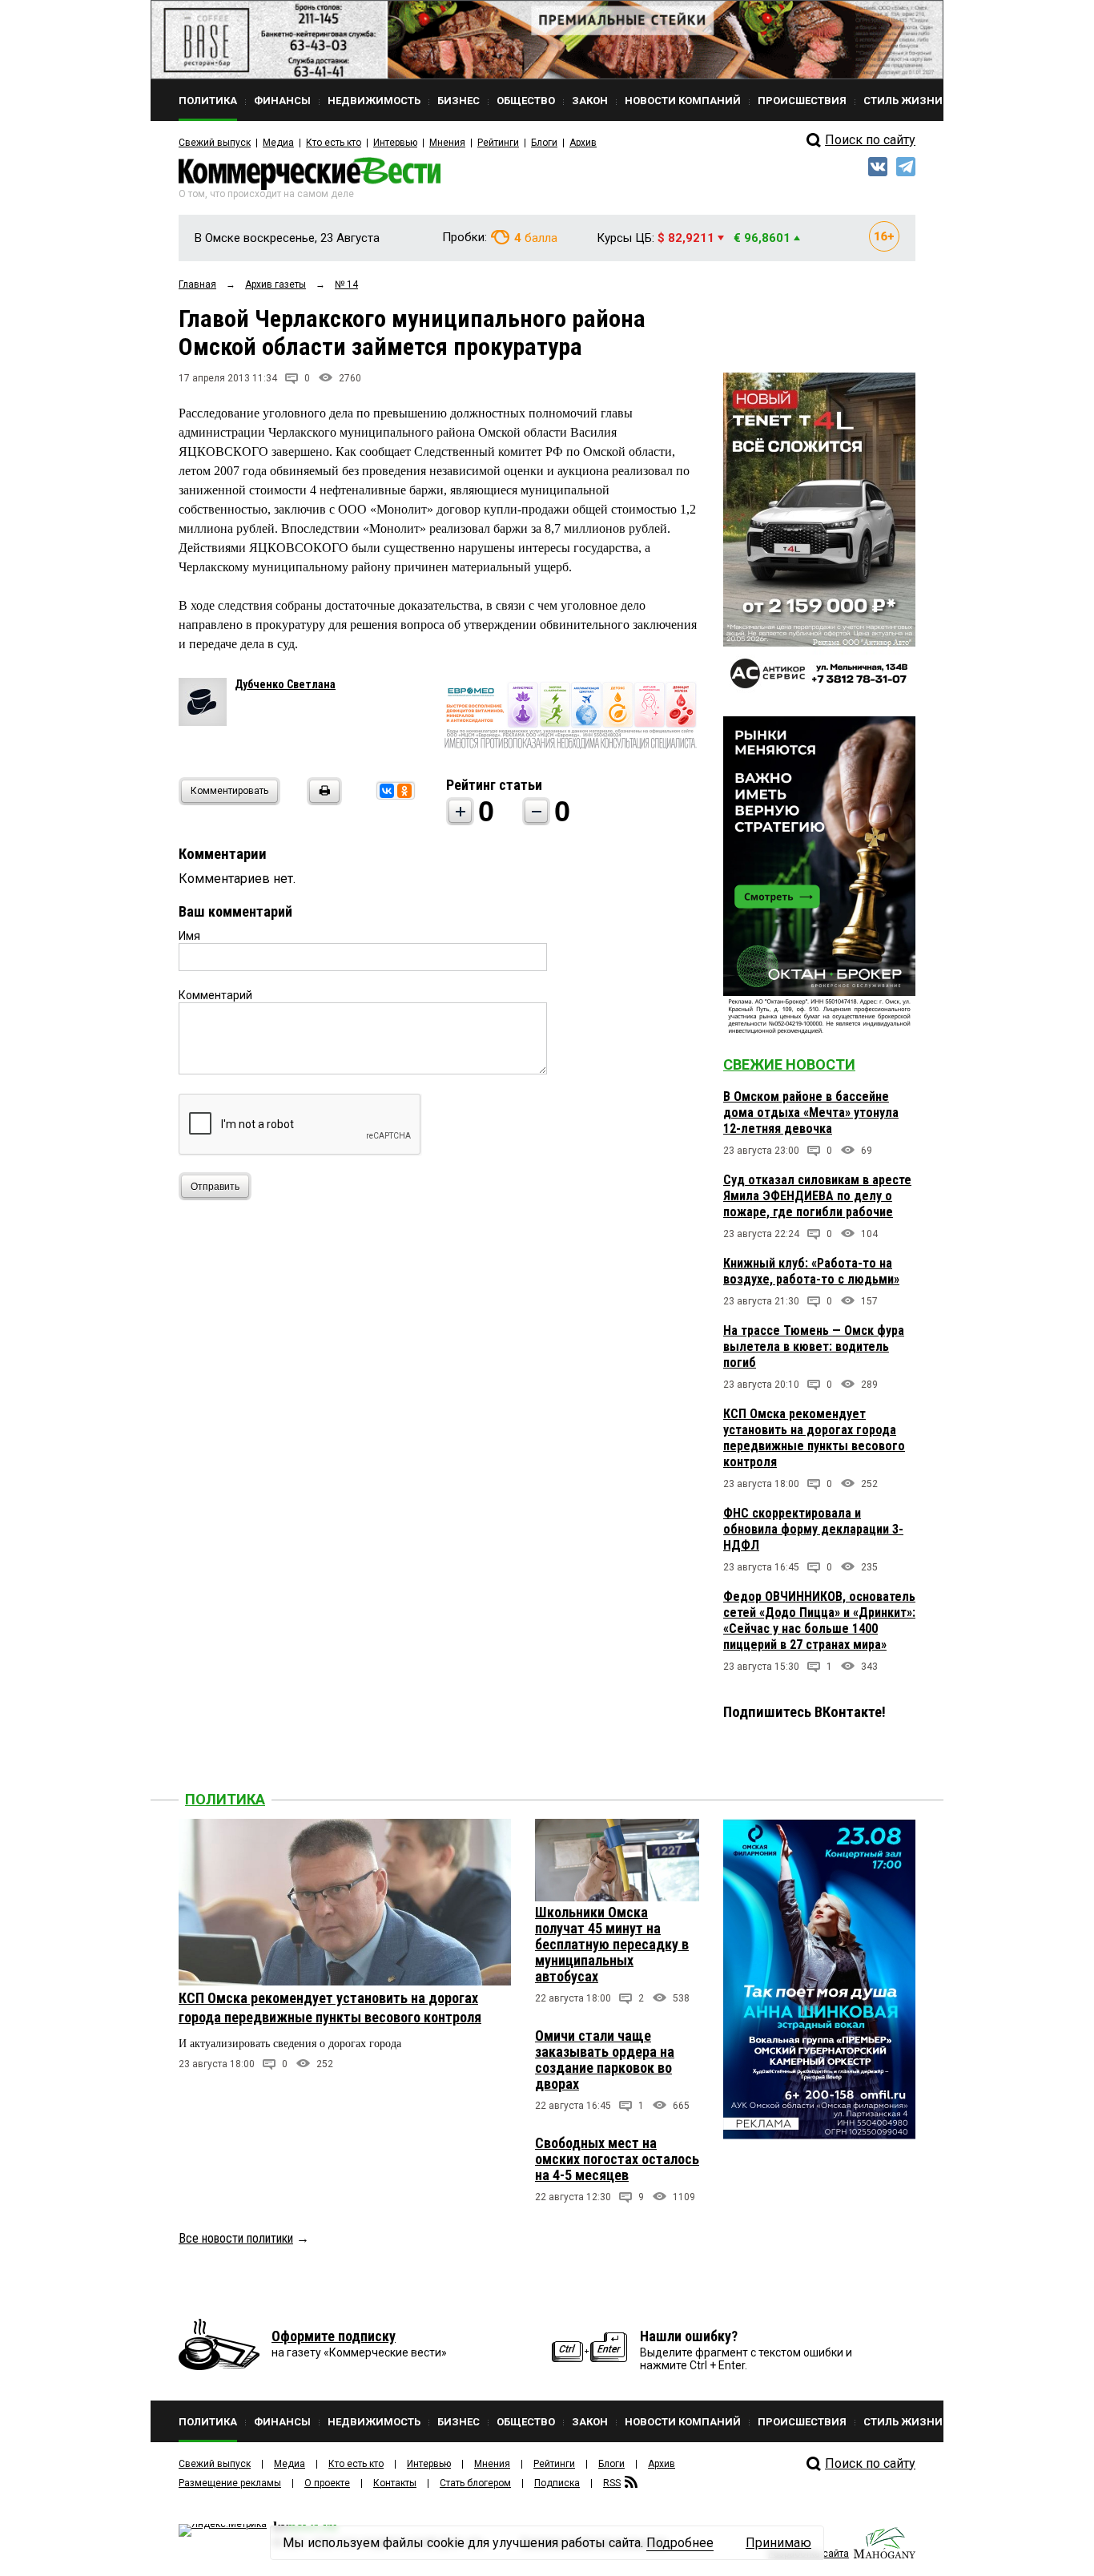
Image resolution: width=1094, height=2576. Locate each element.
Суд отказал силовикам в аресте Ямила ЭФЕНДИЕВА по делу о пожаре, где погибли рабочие (817, 1196)
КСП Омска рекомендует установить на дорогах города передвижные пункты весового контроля (814, 1438)
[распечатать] (322, 801)
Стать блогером (475, 2483)
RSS (612, 2483)
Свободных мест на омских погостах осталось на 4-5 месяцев (617, 2159)
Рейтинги (498, 143)
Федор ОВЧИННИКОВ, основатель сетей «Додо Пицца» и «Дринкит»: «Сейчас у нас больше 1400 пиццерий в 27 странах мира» (819, 1621)
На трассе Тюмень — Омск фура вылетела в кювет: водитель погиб (814, 1346)
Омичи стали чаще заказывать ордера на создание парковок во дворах (605, 2060)
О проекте (327, 2483)
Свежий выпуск (215, 143)
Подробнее (680, 2543)
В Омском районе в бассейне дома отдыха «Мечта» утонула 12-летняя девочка (811, 1113)
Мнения (447, 143)
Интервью (395, 143)
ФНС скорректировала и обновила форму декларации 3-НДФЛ (813, 1529)
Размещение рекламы (230, 2483)
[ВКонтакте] (387, 791)
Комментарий (215, 995)
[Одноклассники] (404, 791)
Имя (189, 936)
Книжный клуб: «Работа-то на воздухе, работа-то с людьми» (811, 1271)
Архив (583, 143)
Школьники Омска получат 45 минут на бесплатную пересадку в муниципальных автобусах (612, 1944)
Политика (225, 1799)
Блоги (544, 143)
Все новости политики (236, 2238)
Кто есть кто (334, 143)
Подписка (557, 2483)
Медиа (278, 143)
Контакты (395, 2483)
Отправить (215, 1187)
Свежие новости (789, 1064)
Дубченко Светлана (285, 684)
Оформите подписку (334, 2336)
